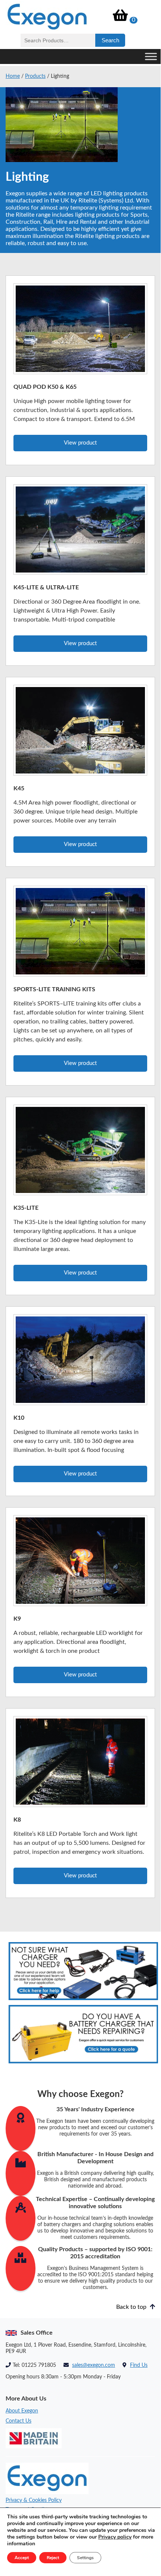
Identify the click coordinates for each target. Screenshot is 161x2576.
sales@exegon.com (94, 2365)
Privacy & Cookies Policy (34, 2500)
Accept (22, 2558)
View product (80, 443)
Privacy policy (115, 2537)
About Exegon (22, 2411)
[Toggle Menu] (151, 56)
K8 (17, 1820)
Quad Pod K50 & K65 (45, 387)
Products (35, 76)
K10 (19, 1418)
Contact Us (18, 2421)
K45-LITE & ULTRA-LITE (46, 587)
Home (13, 76)
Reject (53, 2558)
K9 (17, 1619)
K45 (19, 788)
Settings (85, 2558)
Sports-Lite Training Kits (54, 989)
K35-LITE (26, 1208)
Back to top (132, 2307)
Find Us (139, 2365)
